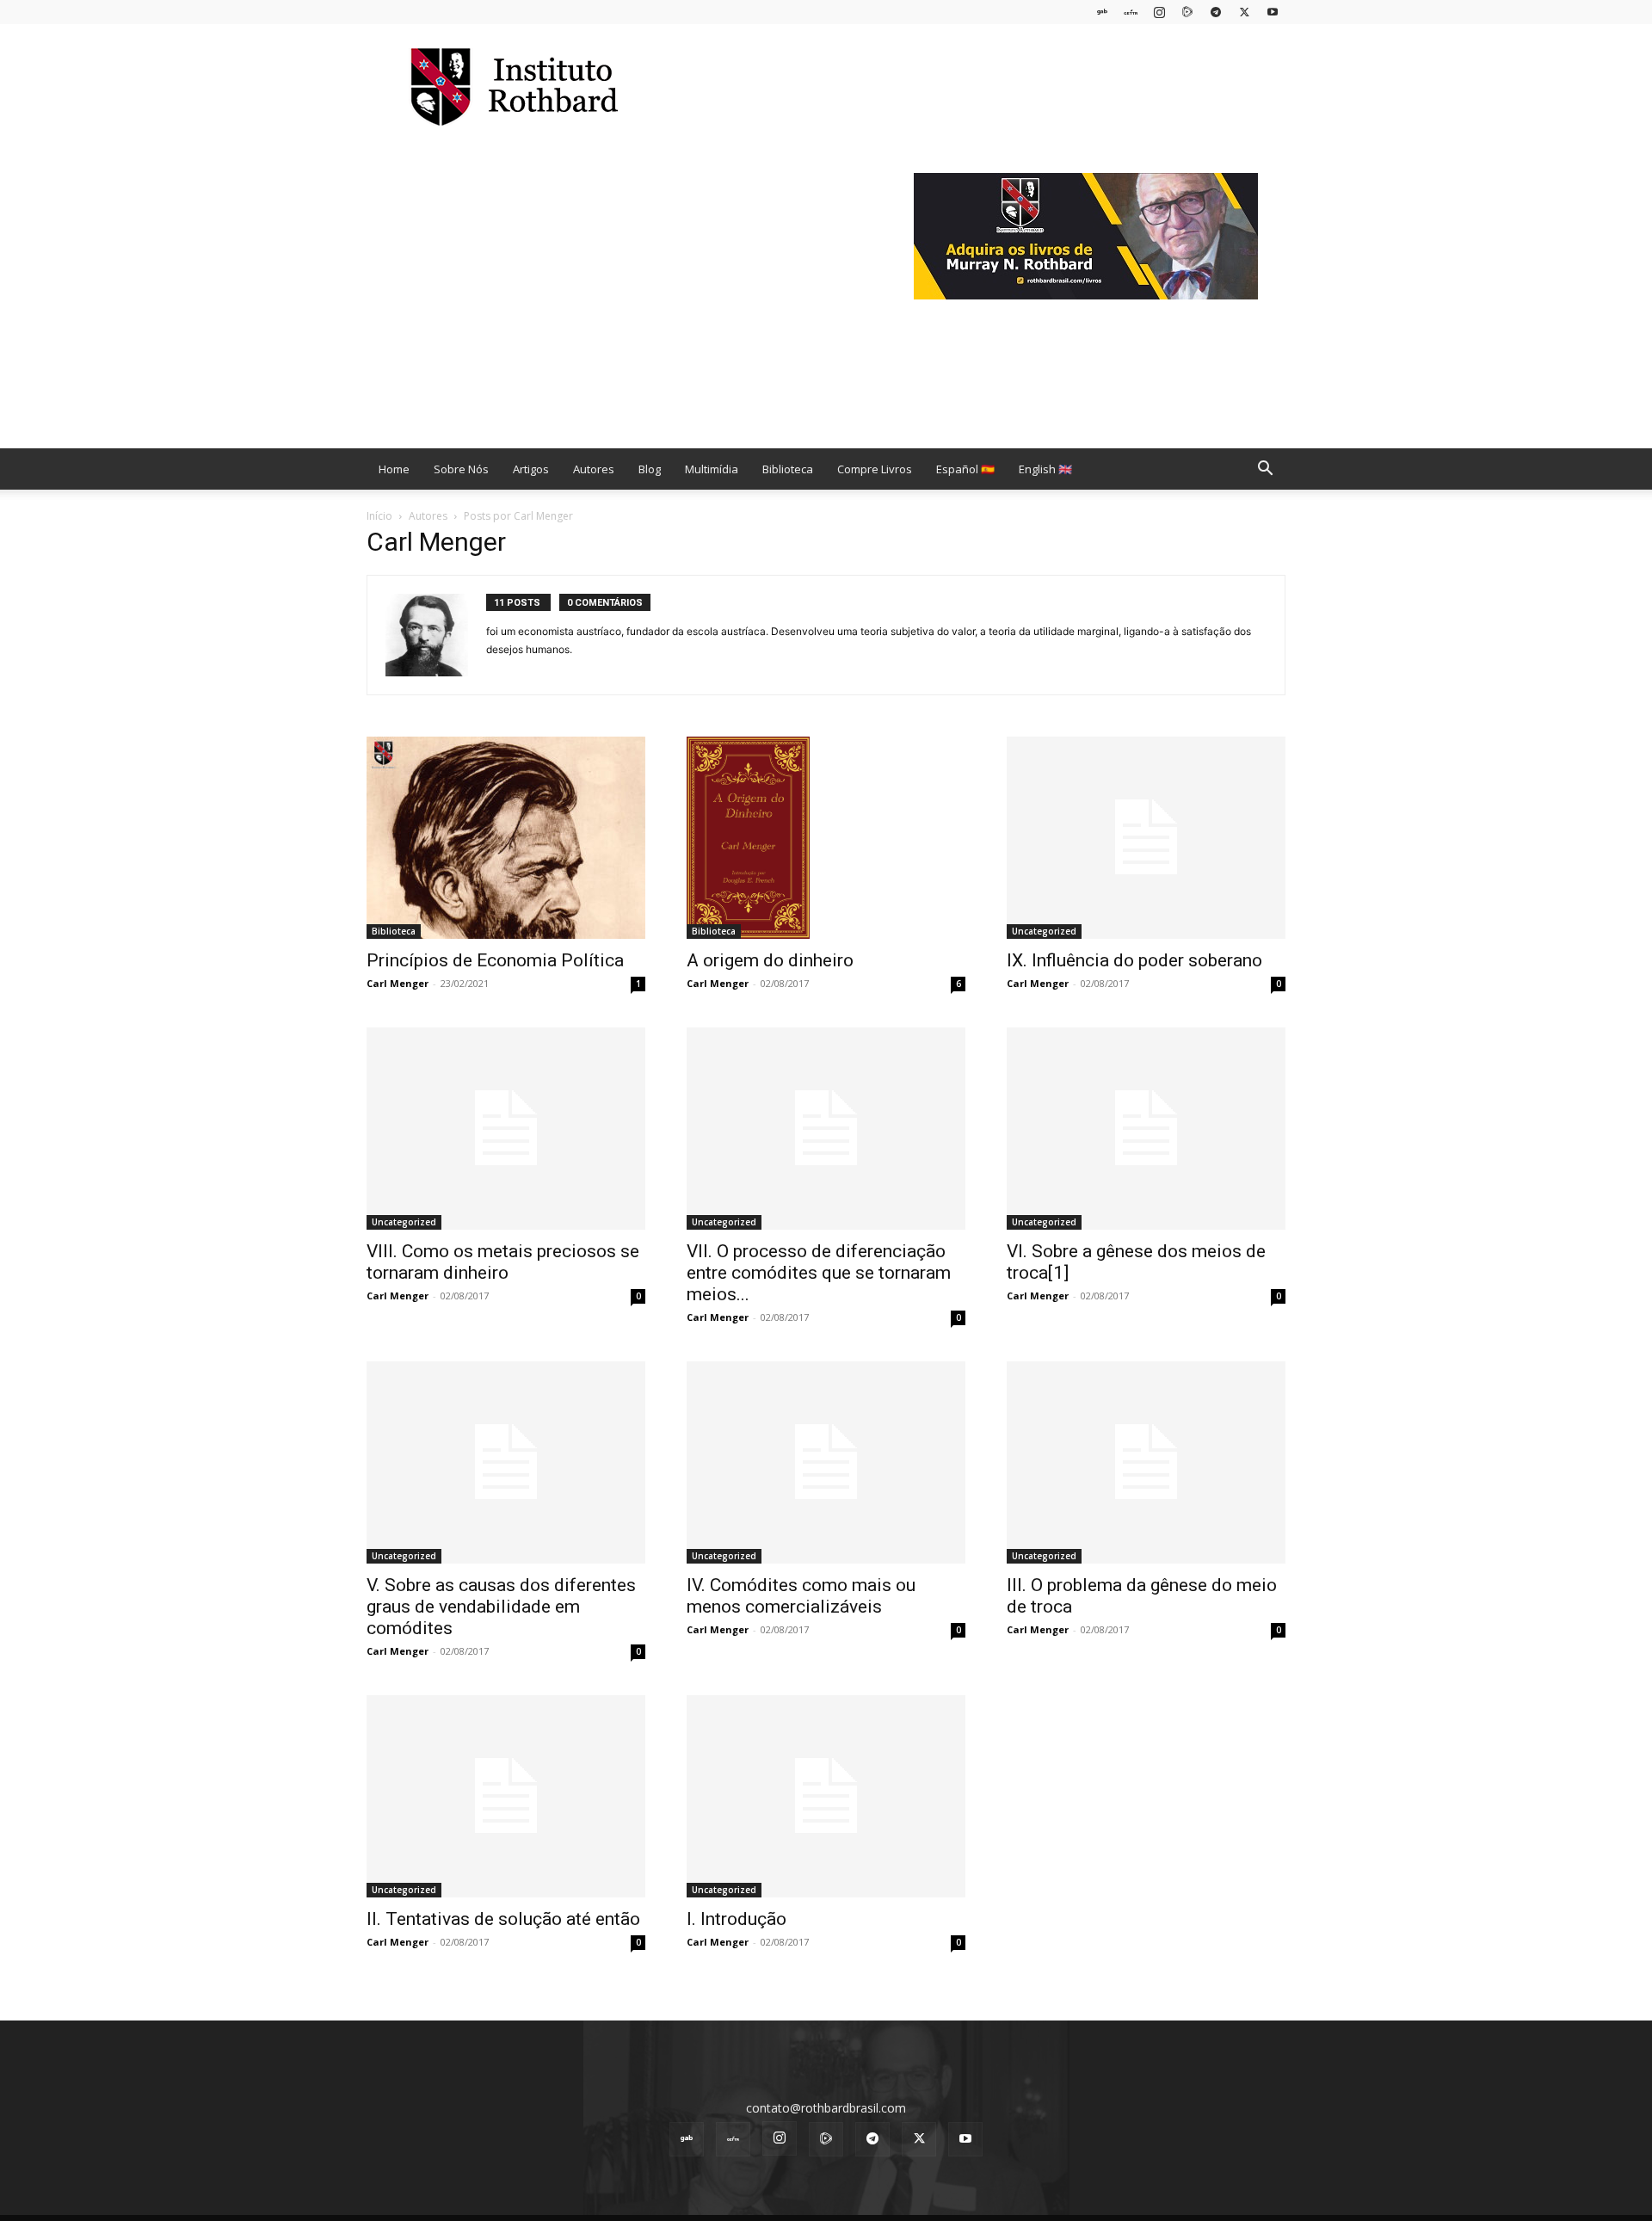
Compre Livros (875, 469)
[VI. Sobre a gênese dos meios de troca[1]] (1146, 1129)
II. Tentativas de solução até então (503, 1919)
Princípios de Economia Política (495, 960)
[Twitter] (1244, 12)
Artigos (531, 469)
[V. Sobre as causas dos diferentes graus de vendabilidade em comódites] (506, 1462)
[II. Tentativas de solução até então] (506, 1796)
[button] (1265, 470)
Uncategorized (1044, 931)
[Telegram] (1216, 12)
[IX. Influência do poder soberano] (1146, 838)
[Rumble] (1187, 12)
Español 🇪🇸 (965, 469)
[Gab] (1102, 12)
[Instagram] (1159, 12)
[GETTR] (1131, 12)
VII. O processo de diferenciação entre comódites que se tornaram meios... (819, 1273)
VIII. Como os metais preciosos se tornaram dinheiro (503, 1262)
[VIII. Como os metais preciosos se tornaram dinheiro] (506, 1129)
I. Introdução (737, 1919)
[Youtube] (1273, 12)
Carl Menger (398, 983)
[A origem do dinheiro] (826, 838)
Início (379, 516)
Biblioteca (788, 469)
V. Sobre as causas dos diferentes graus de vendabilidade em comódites (501, 1607)
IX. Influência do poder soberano (1134, 960)
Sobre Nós (461, 469)
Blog (650, 469)
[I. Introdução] (826, 1796)
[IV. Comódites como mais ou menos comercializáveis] (826, 1462)
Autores (594, 469)
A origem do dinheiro (770, 960)
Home (394, 469)
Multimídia (712, 469)
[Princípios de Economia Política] (506, 838)
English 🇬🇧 (1045, 469)
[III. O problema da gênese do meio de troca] (1146, 1462)
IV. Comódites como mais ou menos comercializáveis (801, 1596)
